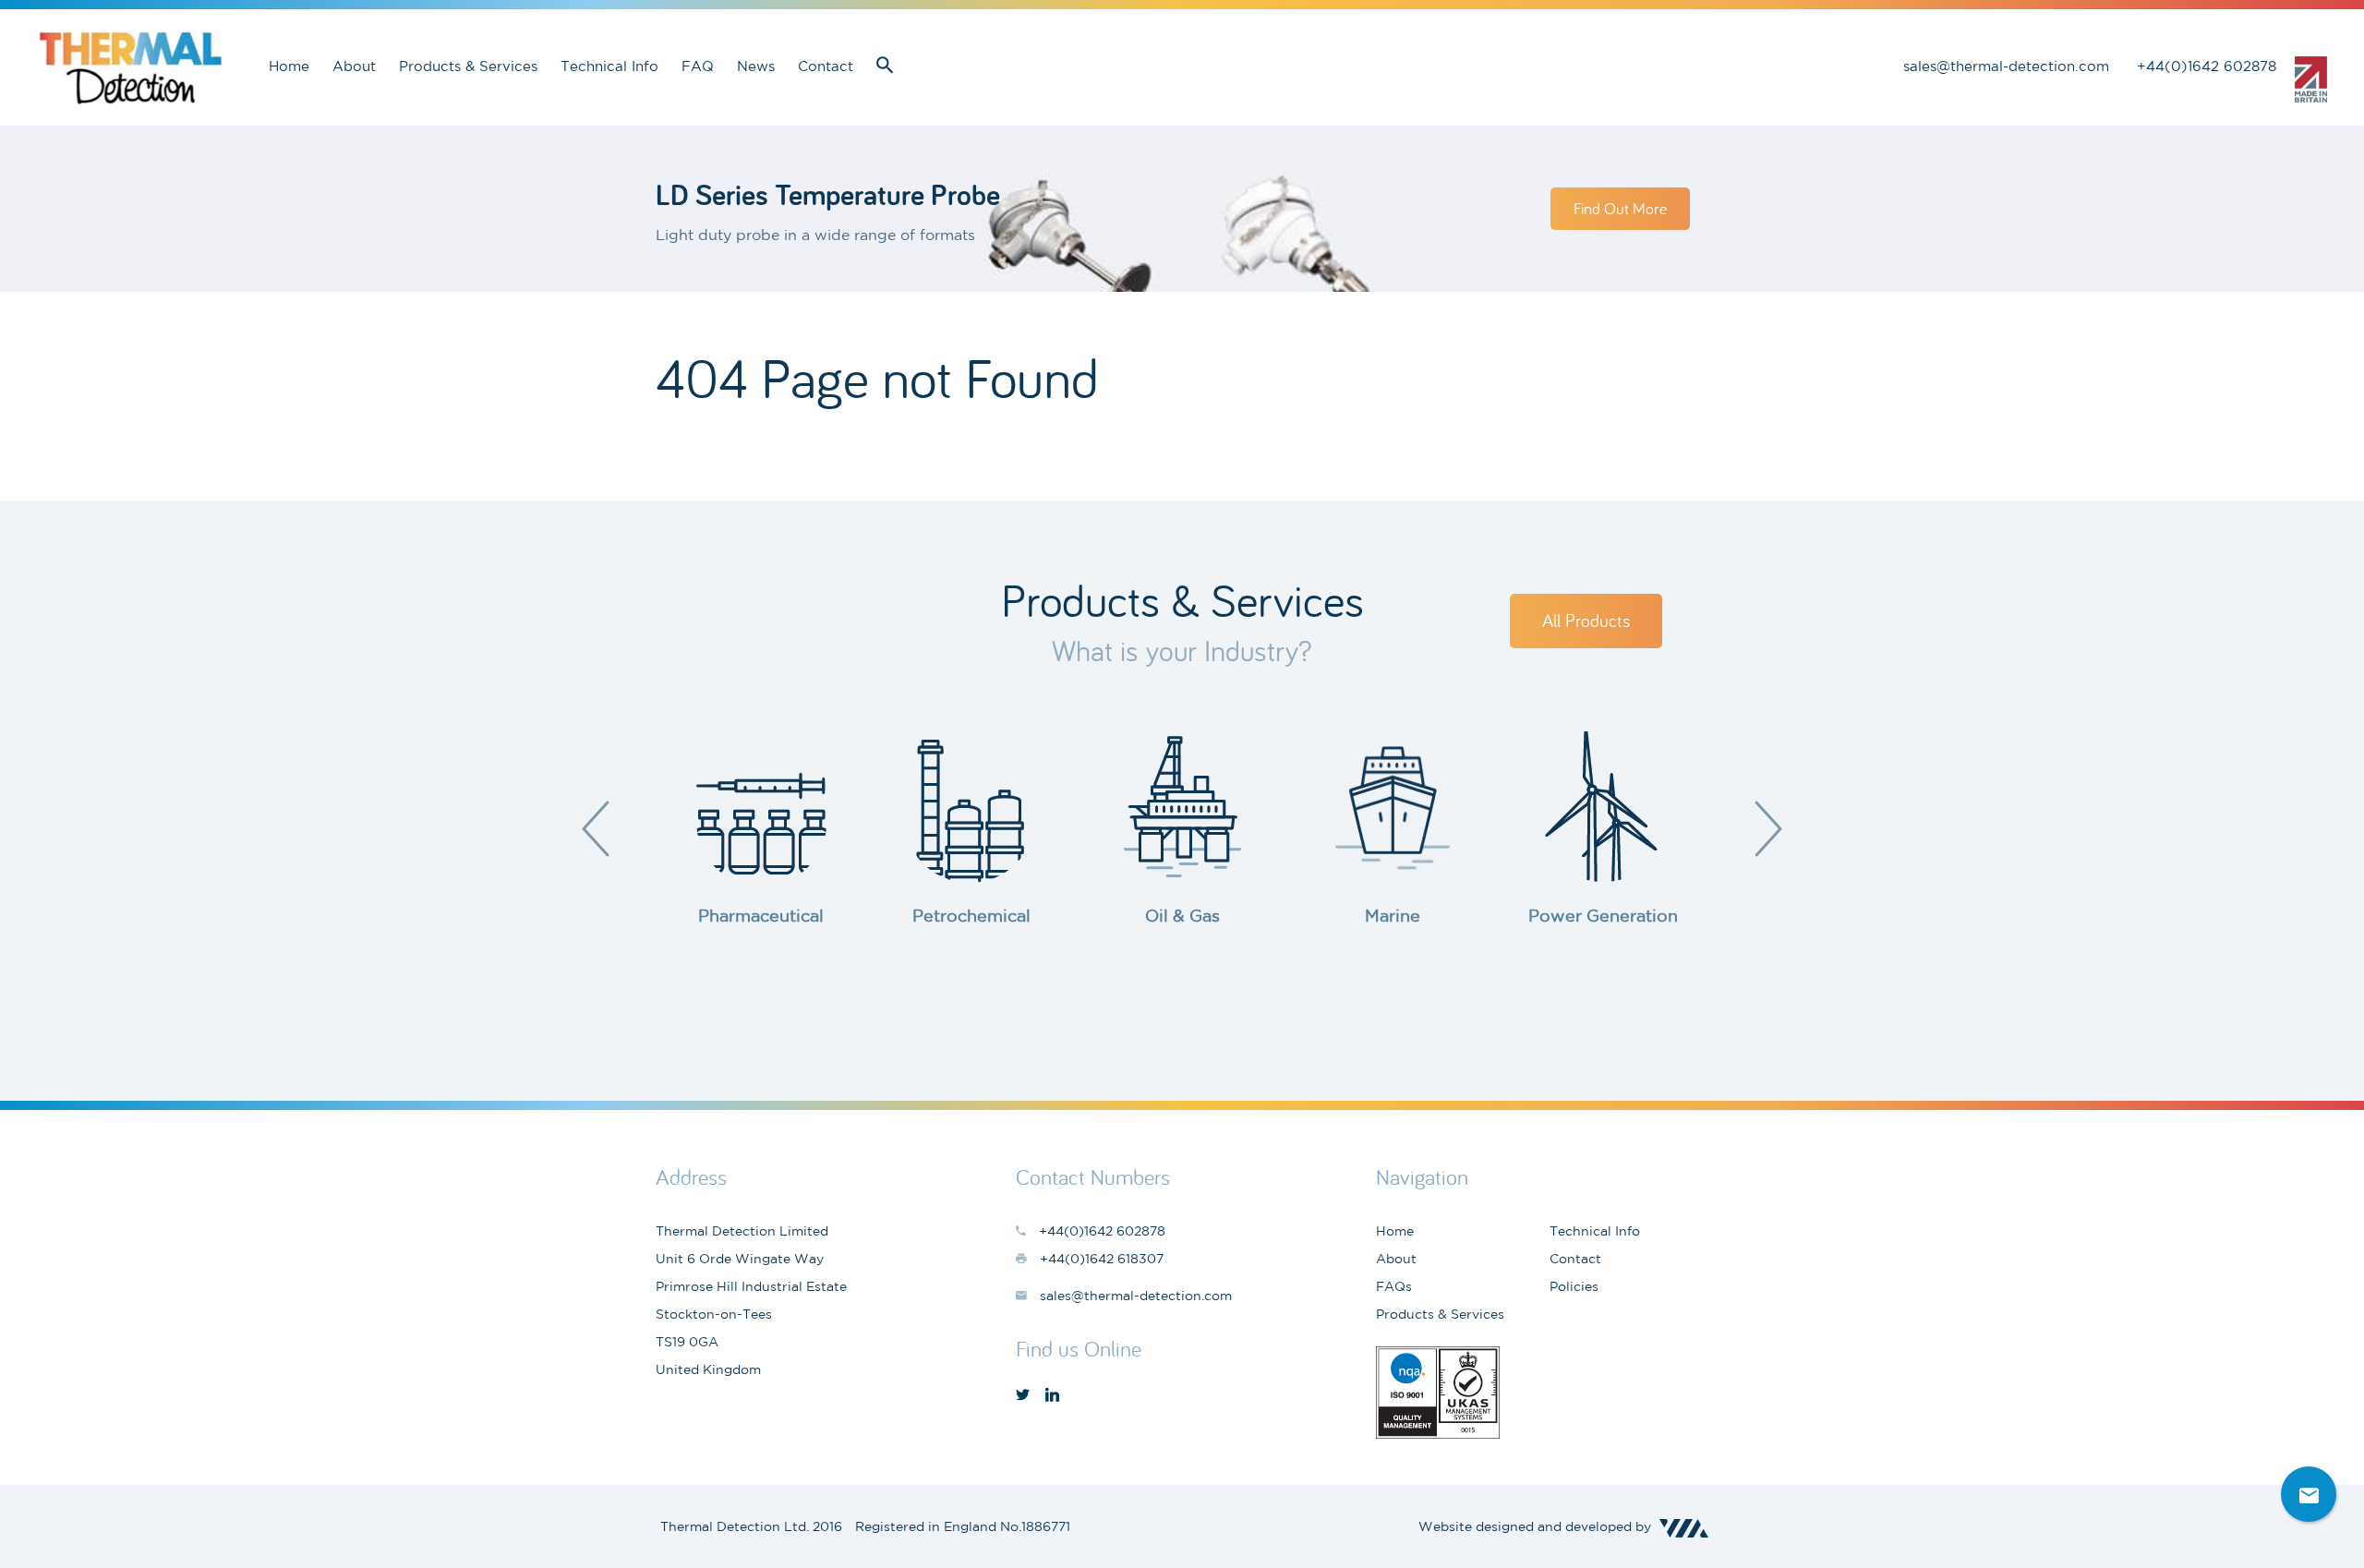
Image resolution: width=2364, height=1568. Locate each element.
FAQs (1394, 1286)
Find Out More (1620, 208)
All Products (1586, 620)
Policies (1574, 1286)
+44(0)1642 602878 (2207, 66)
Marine (1393, 915)
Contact (826, 66)
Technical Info (609, 66)
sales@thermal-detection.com (2006, 66)
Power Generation (1603, 915)
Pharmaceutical (761, 915)
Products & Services (468, 66)
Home (289, 66)
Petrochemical (971, 915)
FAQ (698, 66)
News (756, 66)
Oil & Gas (1182, 915)
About (354, 66)
